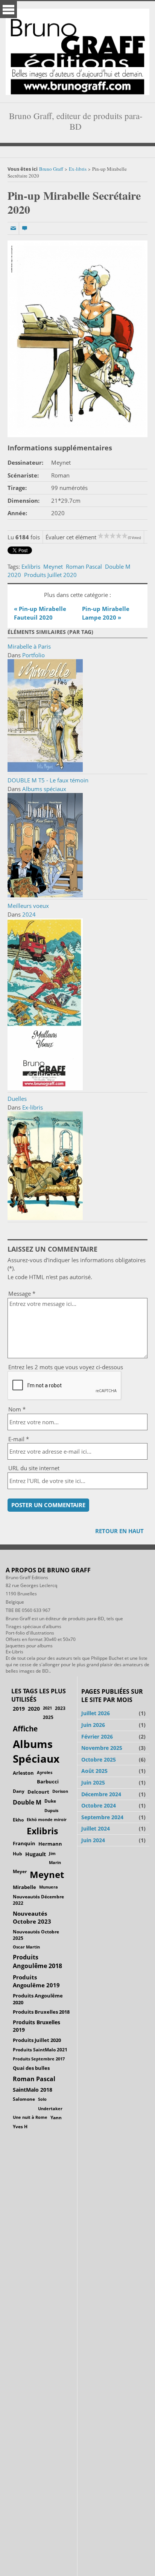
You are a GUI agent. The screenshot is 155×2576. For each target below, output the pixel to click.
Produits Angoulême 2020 (38, 1999)
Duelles (17, 1099)
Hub (17, 1854)
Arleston (23, 1773)
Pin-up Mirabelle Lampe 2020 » (106, 613)
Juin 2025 (93, 1782)
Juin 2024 (93, 1840)
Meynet (53, 566)
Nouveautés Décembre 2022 (38, 1900)
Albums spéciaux (44, 789)
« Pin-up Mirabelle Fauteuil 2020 (40, 613)
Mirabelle (24, 1887)
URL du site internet (34, 1468)
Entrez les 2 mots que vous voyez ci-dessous (66, 1367)
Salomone (24, 2099)
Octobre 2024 (99, 1805)
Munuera (49, 1887)
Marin (55, 1862)
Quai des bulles (31, 2068)
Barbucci (48, 1782)
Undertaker (50, 2108)
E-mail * (19, 1439)
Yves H (20, 2127)
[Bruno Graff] (77, 50)
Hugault (36, 1854)
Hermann (50, 1844)
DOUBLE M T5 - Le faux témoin (48, 780)
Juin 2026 (93, 1725)
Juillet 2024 (96, 1828)
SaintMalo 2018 (33, 2090)
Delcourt (38, 1792)
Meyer (20, 1871)
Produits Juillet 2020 (50, 575)
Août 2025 (94, 1771)
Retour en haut (119, 1531)
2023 (60, 1708)
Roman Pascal (84, 566)
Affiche (25, 1729)
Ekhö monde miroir (47, 1819)
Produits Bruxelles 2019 (36, 2026)
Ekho (18, 1820)
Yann (56, 2117)
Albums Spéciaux (36, 1751)
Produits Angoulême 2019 (36, 1981)
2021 (47, 1708)
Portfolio (33, 655)
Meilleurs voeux (28, 906)
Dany (19, 1791)
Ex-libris (78, 169)
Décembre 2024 (101, 1794)
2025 (48, 1717)
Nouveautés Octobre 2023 (32, 1917)
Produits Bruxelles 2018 (41, 2012)
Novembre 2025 (102, 1748)
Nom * (17, 1409)
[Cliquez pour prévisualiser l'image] (77, 339)
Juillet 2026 (96, 1713)
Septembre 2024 (102, 1817)
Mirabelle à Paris (29, 646)
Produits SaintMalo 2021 (40, 2050)
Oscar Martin (26, 1947)
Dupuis (51, 1810)
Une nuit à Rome (30, 2117)
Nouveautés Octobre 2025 (36, 1935)
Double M (118, 566)
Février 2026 (97, 1736)
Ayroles (45, 1772)
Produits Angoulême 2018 (37, 1961)
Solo (42, 2099)
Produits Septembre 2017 (39, 2059)
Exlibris (31, 566)
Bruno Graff (51, 169)
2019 (19, 1709)
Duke (50, 1801)
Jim (52, 1853)
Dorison (60, 1791)
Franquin (24, 1843)
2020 (14, 575)
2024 (29, 914)
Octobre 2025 (99, 1759)
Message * (22, 1293)
